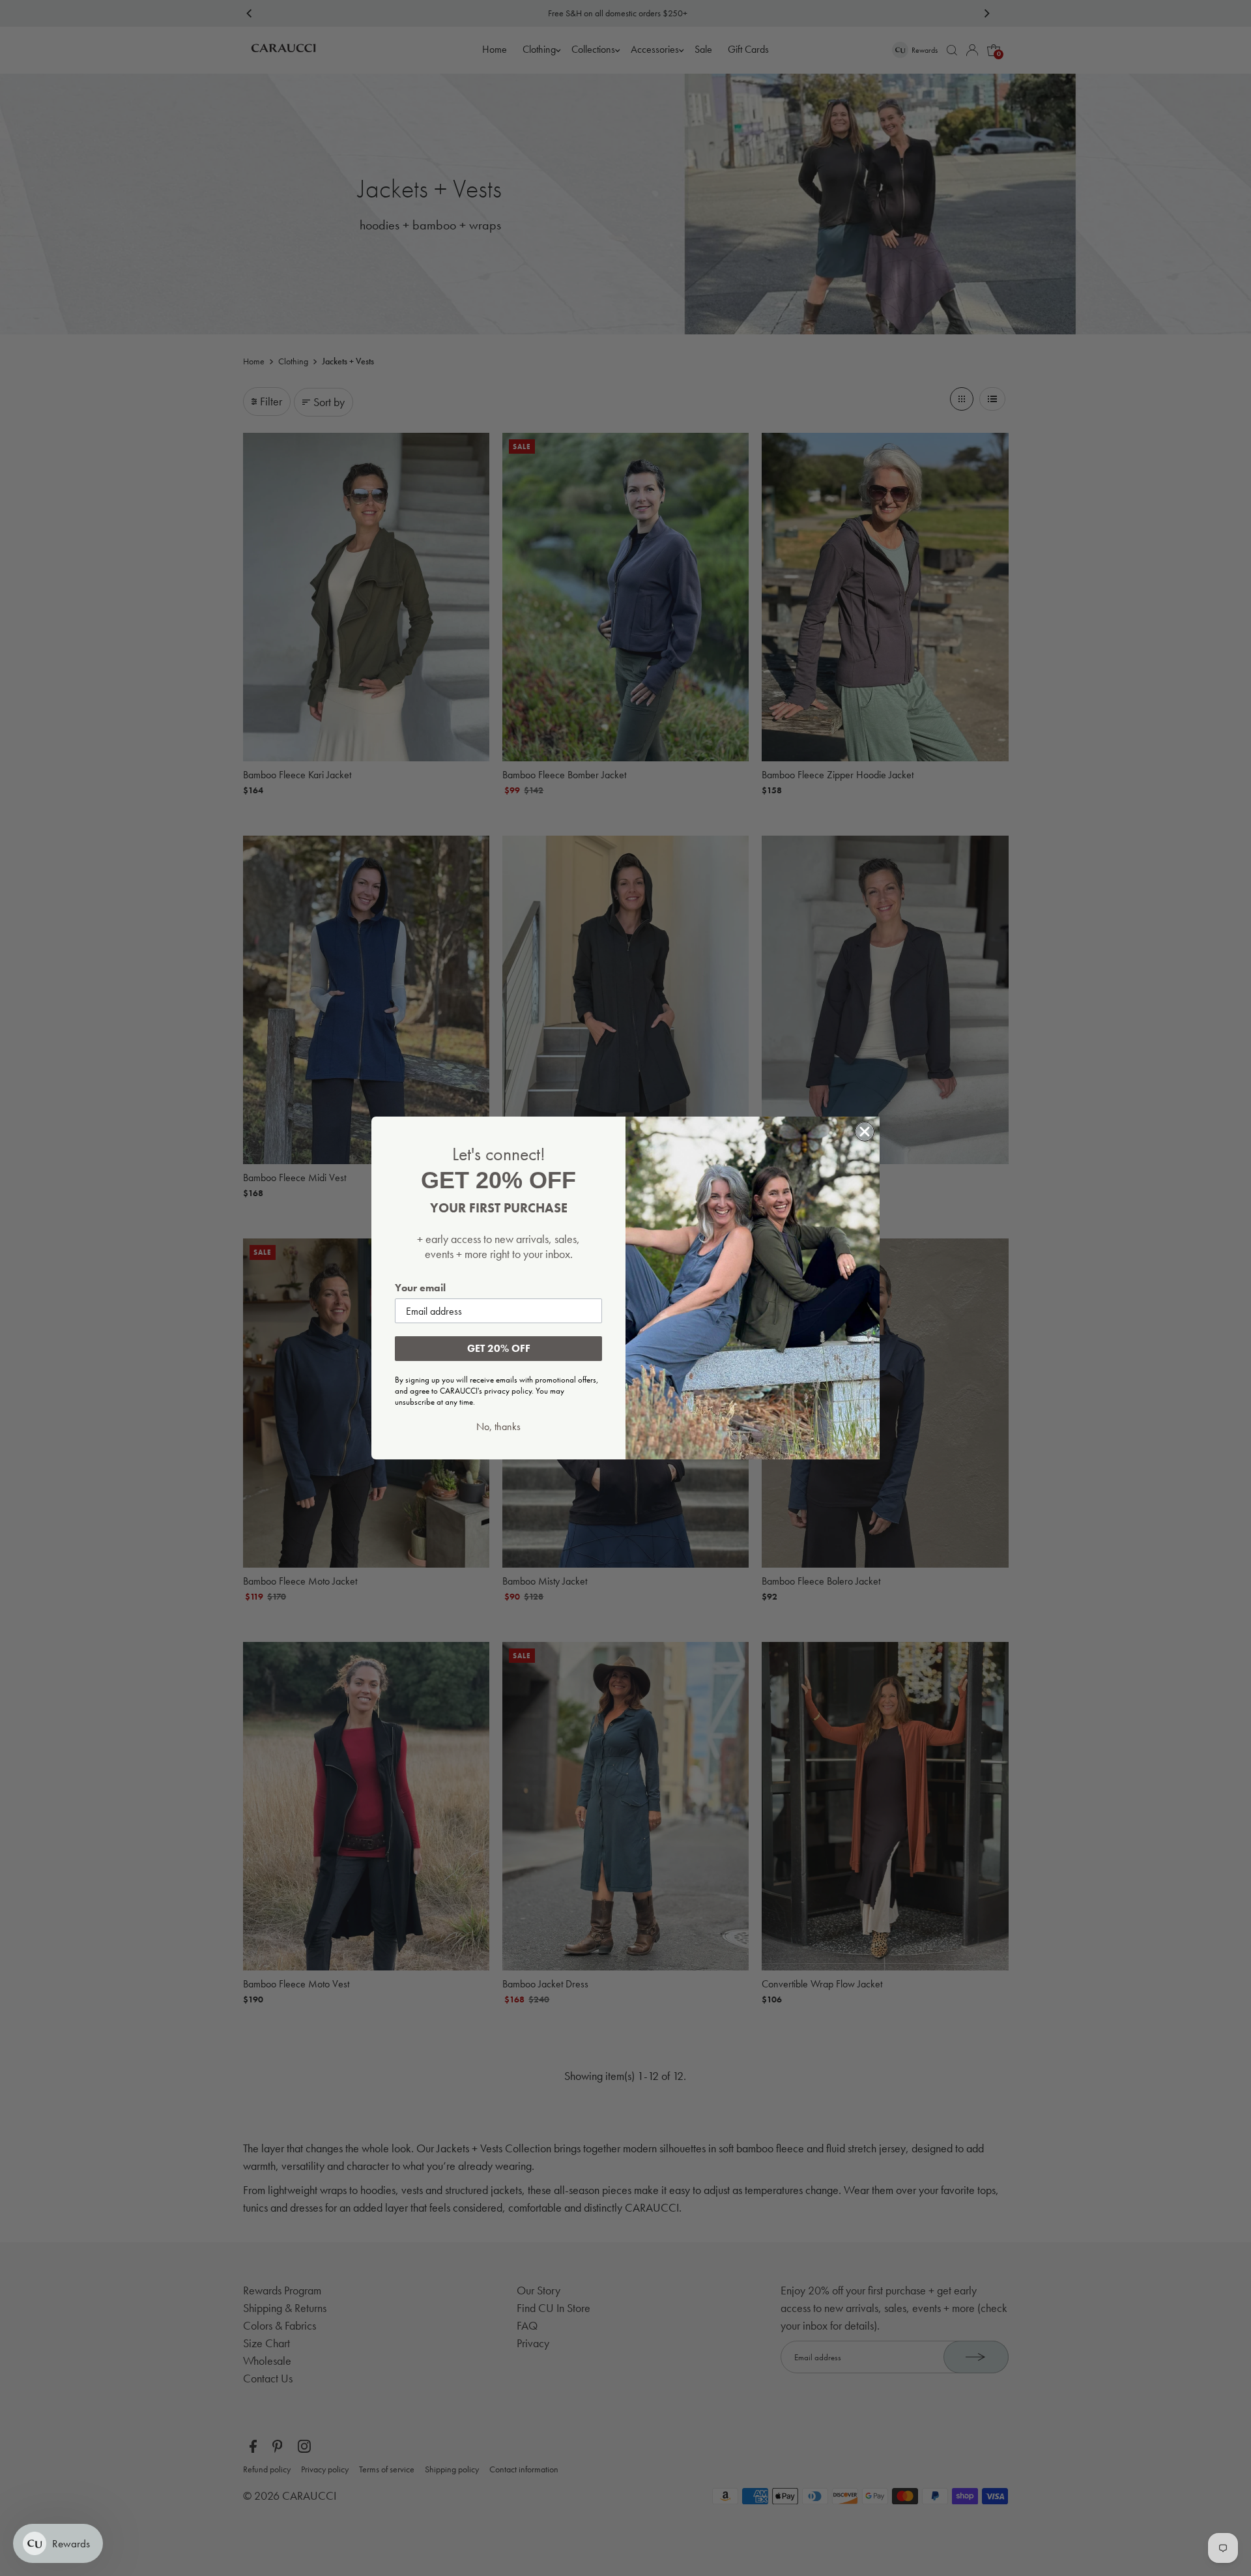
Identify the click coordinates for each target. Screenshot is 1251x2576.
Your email (420, 1288)
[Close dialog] (865, 1132)
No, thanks (498, 1427)
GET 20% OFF (499, 1348)
